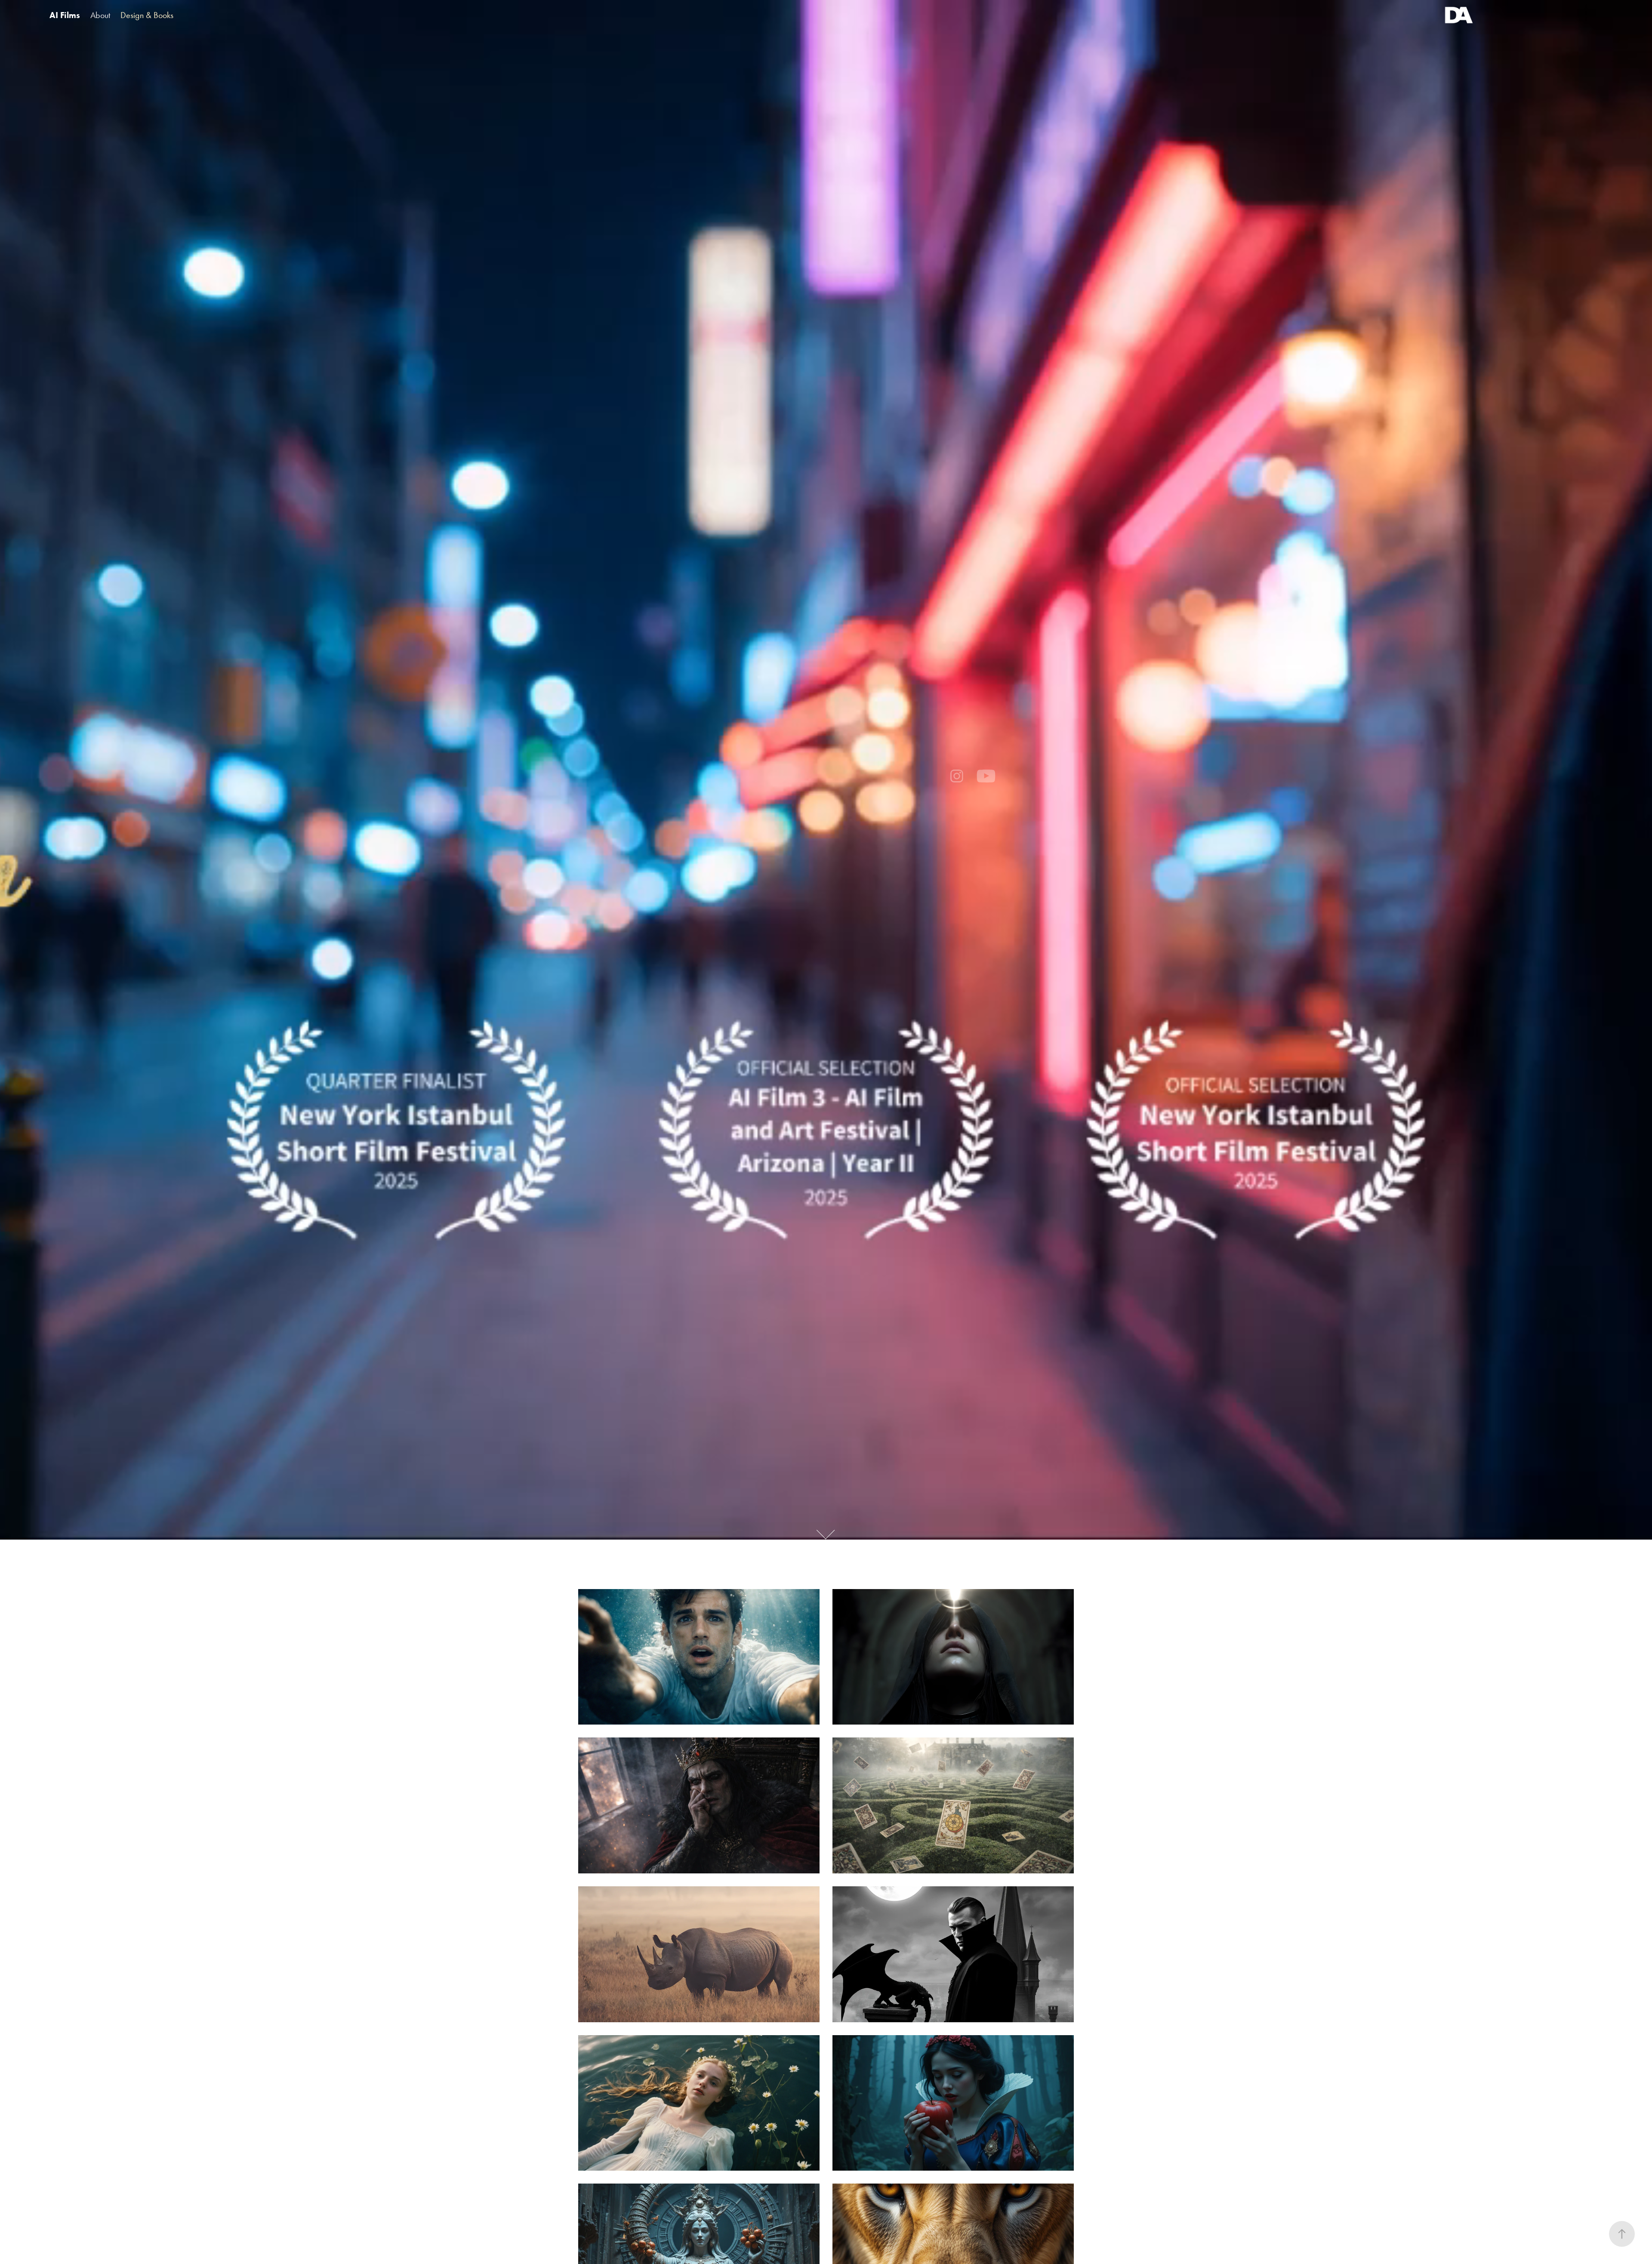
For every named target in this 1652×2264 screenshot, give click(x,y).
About (100, 15)
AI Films (65, 15)
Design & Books (147, 15)
